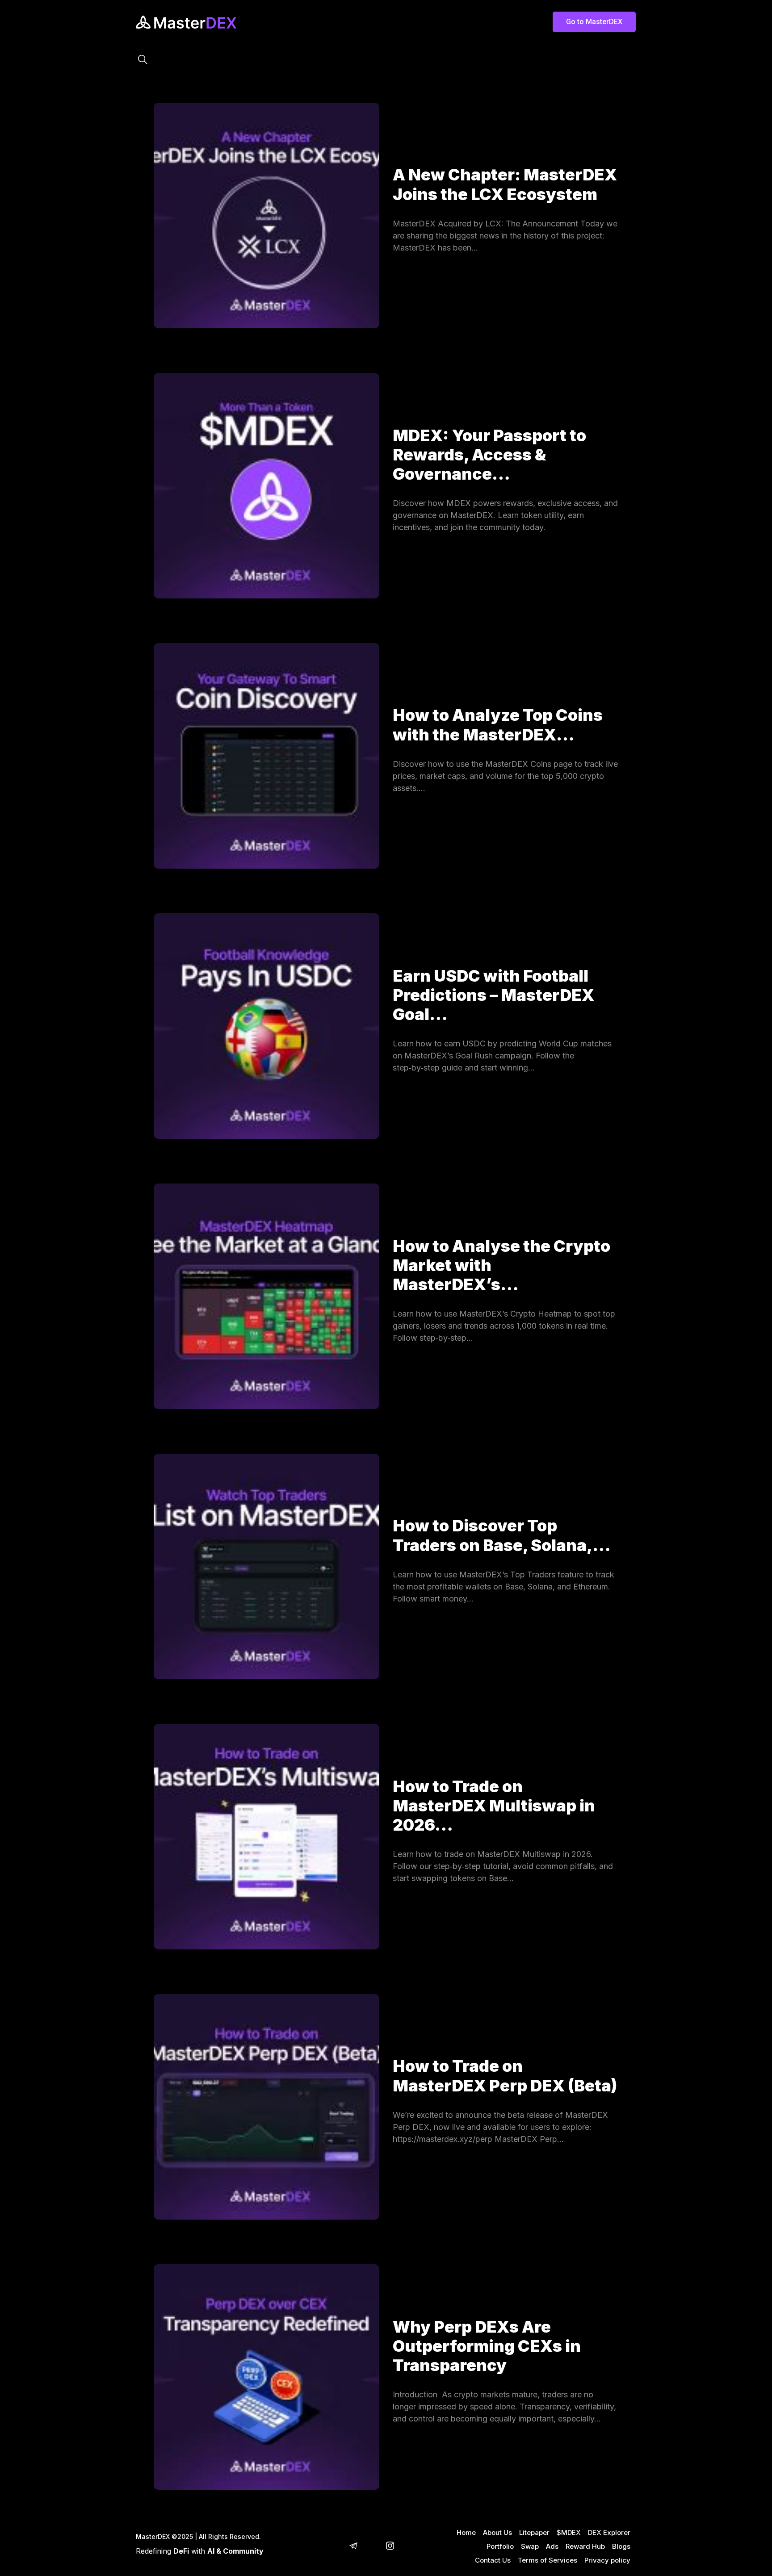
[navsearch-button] (143, 60)
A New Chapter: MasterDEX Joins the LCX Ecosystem (505, 184)
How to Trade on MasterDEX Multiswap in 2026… (494, 1806)
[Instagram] (390, 2547)
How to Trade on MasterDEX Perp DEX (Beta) (505, 2076)
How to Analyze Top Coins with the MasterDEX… (498, 725)
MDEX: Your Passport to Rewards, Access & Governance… (489, 455)
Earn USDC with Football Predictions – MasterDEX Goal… (493, 995)
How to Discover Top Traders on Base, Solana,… (502, 1535)
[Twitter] (372, 2547)
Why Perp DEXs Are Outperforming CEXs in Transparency (487, 2346)
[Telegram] (353, 2547)
